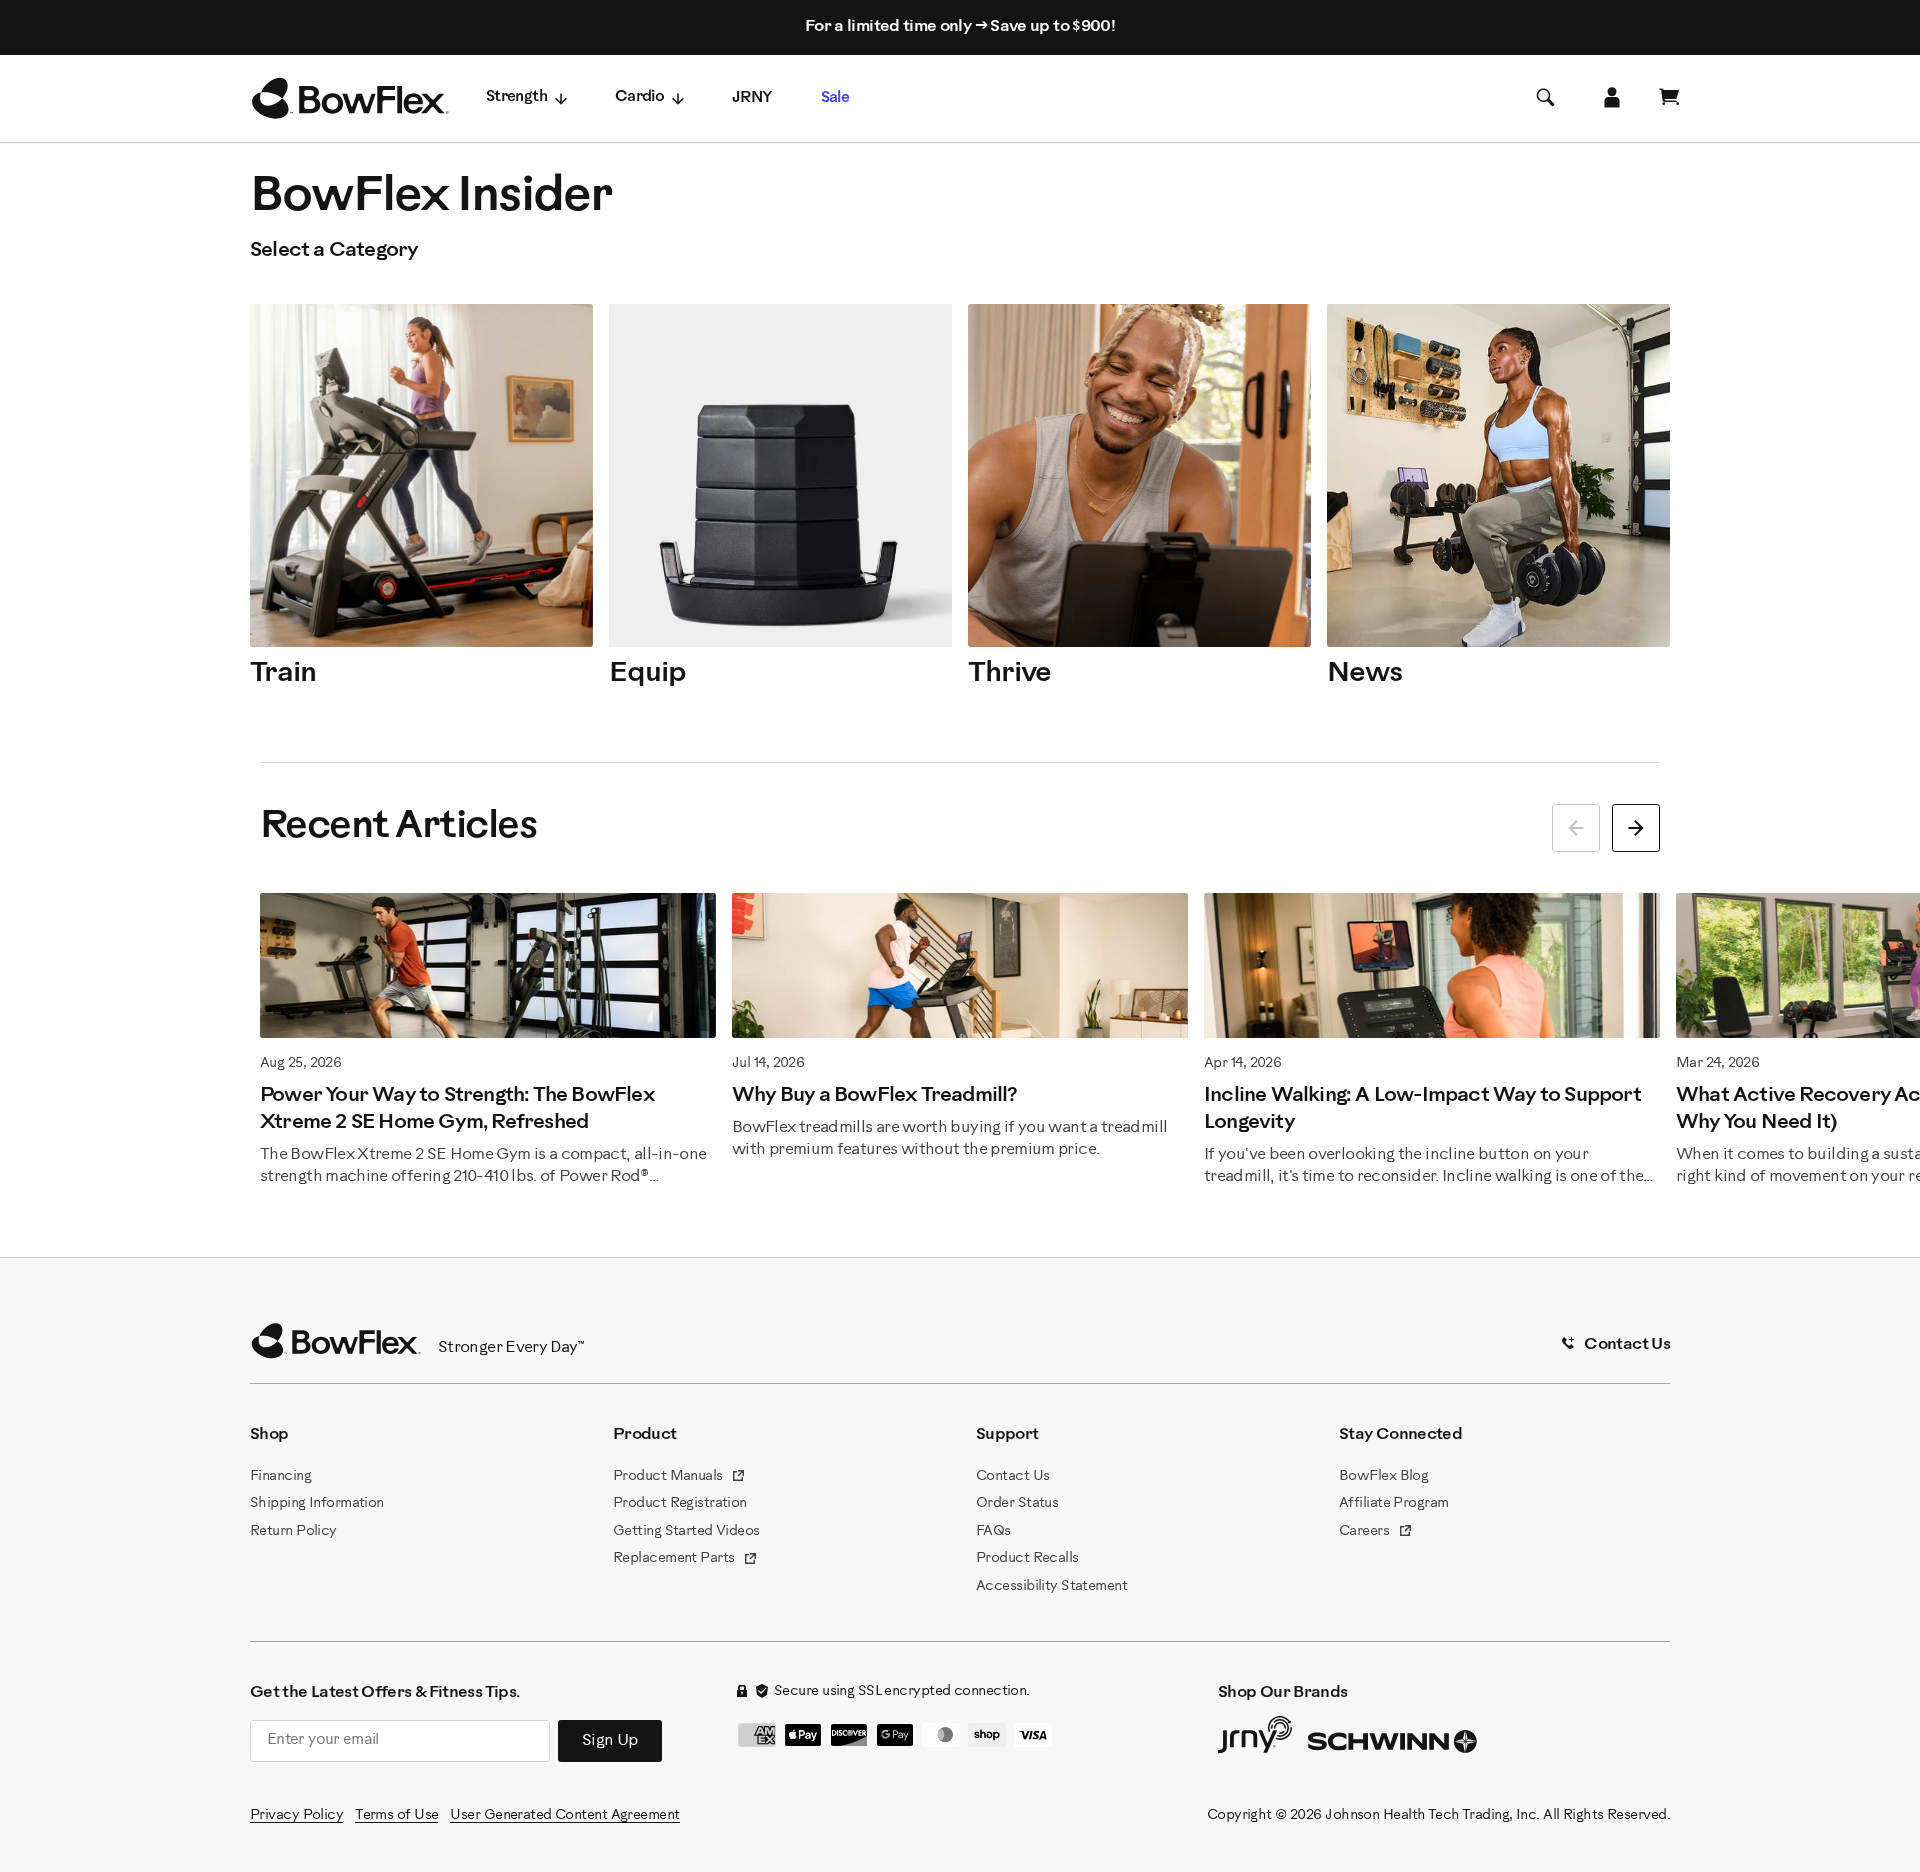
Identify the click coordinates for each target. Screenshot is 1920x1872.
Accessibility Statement (1051, 1586)
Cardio (639, 97)
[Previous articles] (1576, 828)
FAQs (993, 1531)
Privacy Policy (296, 1815)
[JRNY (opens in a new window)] (1255, 1739)
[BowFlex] (350, 99)
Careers (1376, 1533)
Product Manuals (679, 1478)
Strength (516, 97)
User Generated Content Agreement (564, 1815)
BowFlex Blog (1383, 1476)
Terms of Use (396, 1815)
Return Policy (293, 1531)
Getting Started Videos (686, 1531)
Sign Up (610, 1740)
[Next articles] (1636, 828)
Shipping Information (317, 1503)
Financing (280, 1476)
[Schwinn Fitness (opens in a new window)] (1394, 1746)
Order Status (1017, 1503)
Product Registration (680, 1503)
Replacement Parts (685, 1560)
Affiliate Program (1393, 1503)
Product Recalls (1027, 1558)
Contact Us (1012, 1476)
